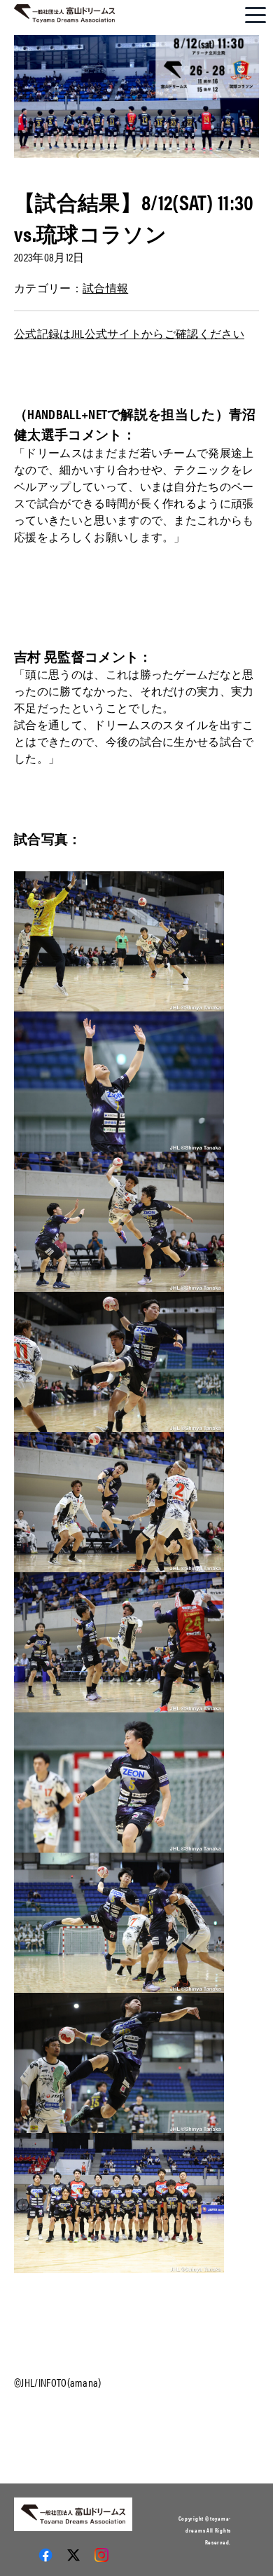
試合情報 (105, 288)
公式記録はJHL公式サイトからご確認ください (129, 333)
